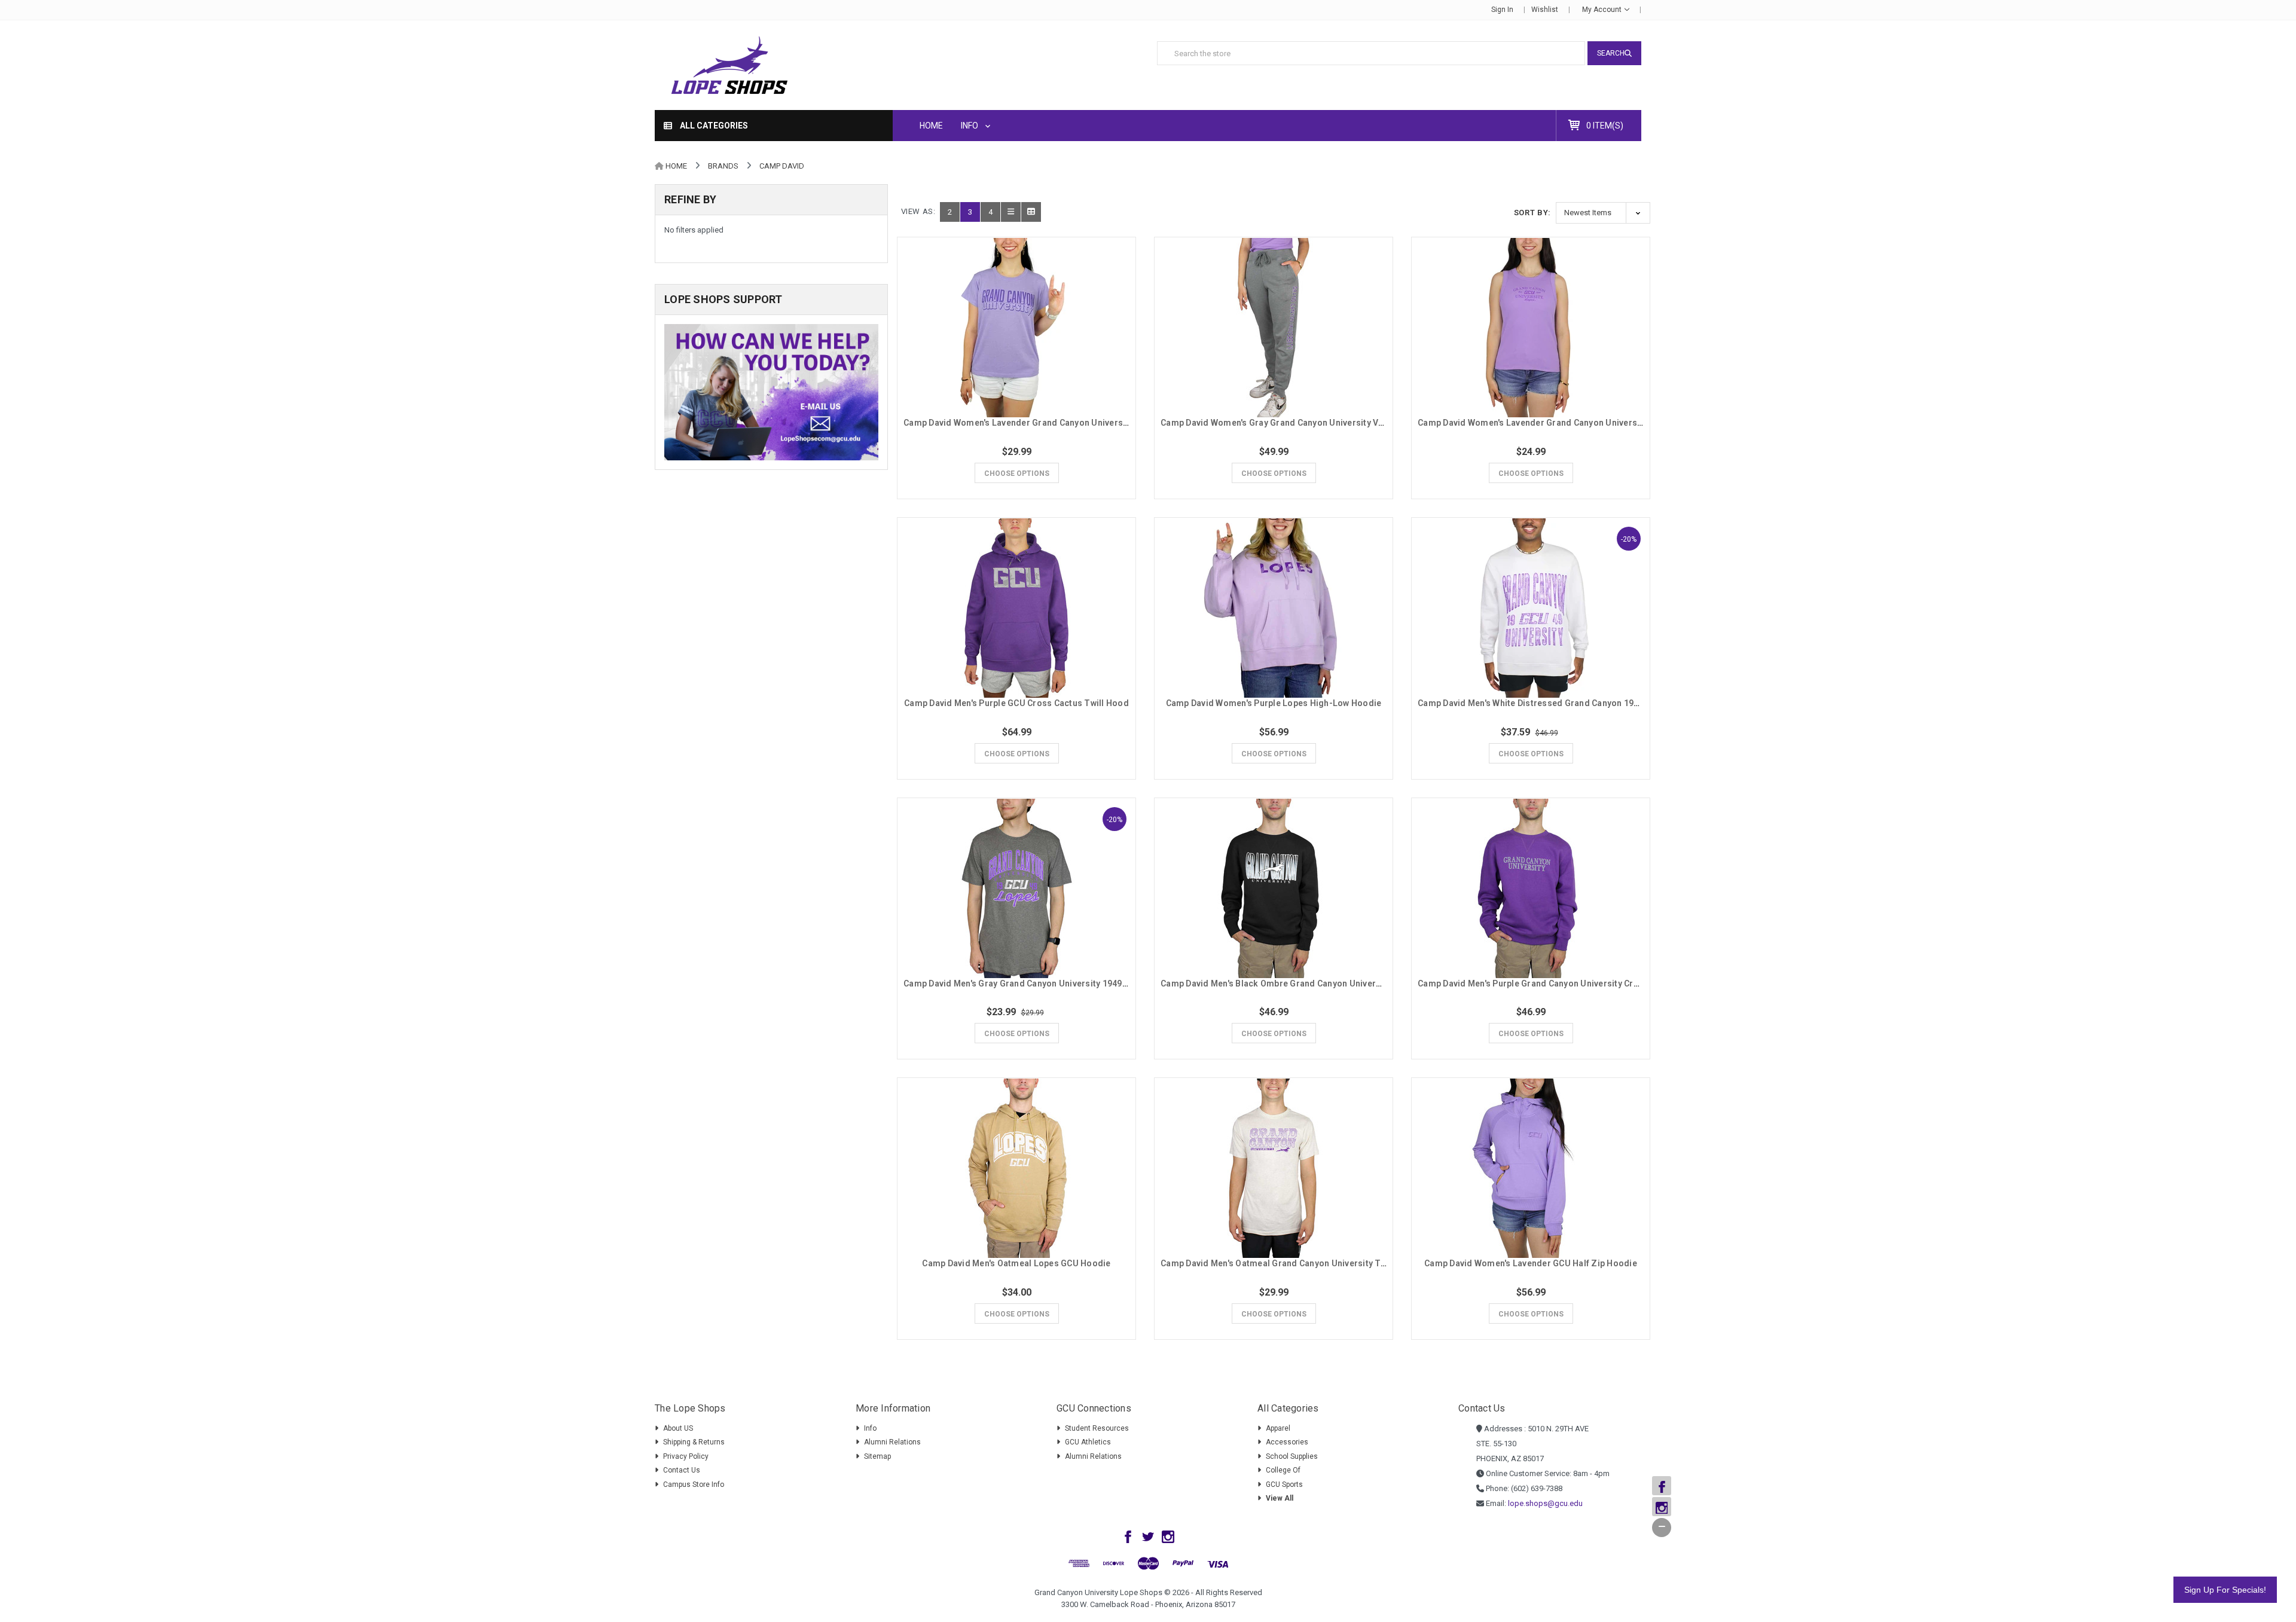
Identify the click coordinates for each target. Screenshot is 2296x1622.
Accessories (1287, 1442)
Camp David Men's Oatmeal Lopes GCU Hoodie (1016, 1263)
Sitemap (877, 1456)
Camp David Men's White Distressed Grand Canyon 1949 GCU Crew (1552, 703)
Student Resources (1097, 1428)
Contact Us (682, 1470)
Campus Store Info (694, 1484)
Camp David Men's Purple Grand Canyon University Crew (1531, 983)
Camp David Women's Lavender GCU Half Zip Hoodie (1531, 1263)
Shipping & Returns (694, 1442)
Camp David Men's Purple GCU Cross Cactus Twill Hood (1016, 703)
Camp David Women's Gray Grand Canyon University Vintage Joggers (1301, 423)
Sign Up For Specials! (2225, 1590)
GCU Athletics (1088, 1442)
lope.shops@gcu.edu (1545, 1503)
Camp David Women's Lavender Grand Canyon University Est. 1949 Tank (1563, 423)
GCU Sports (1284, 1484)
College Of (1283, 1470)
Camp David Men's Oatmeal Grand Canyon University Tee (1275, 1263)
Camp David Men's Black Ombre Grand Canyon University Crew (1287, 983)
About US (678, 1428)
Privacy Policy (686, 1456)
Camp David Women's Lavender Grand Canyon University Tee (1027, 423)
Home (931, 126)
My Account (1603, 10)
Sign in (1502, 10)
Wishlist (1545, 10)
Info (970, 126)
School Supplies (1292, 1456)
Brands (723, 166)
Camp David (782, 166)
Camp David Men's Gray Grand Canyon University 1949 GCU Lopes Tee (1045, 983)
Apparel (1278, 1428)
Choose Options (1017, 474)
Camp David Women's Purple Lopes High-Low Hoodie (1274, 703)
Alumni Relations (892, 1442)
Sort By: (1532, 213)
